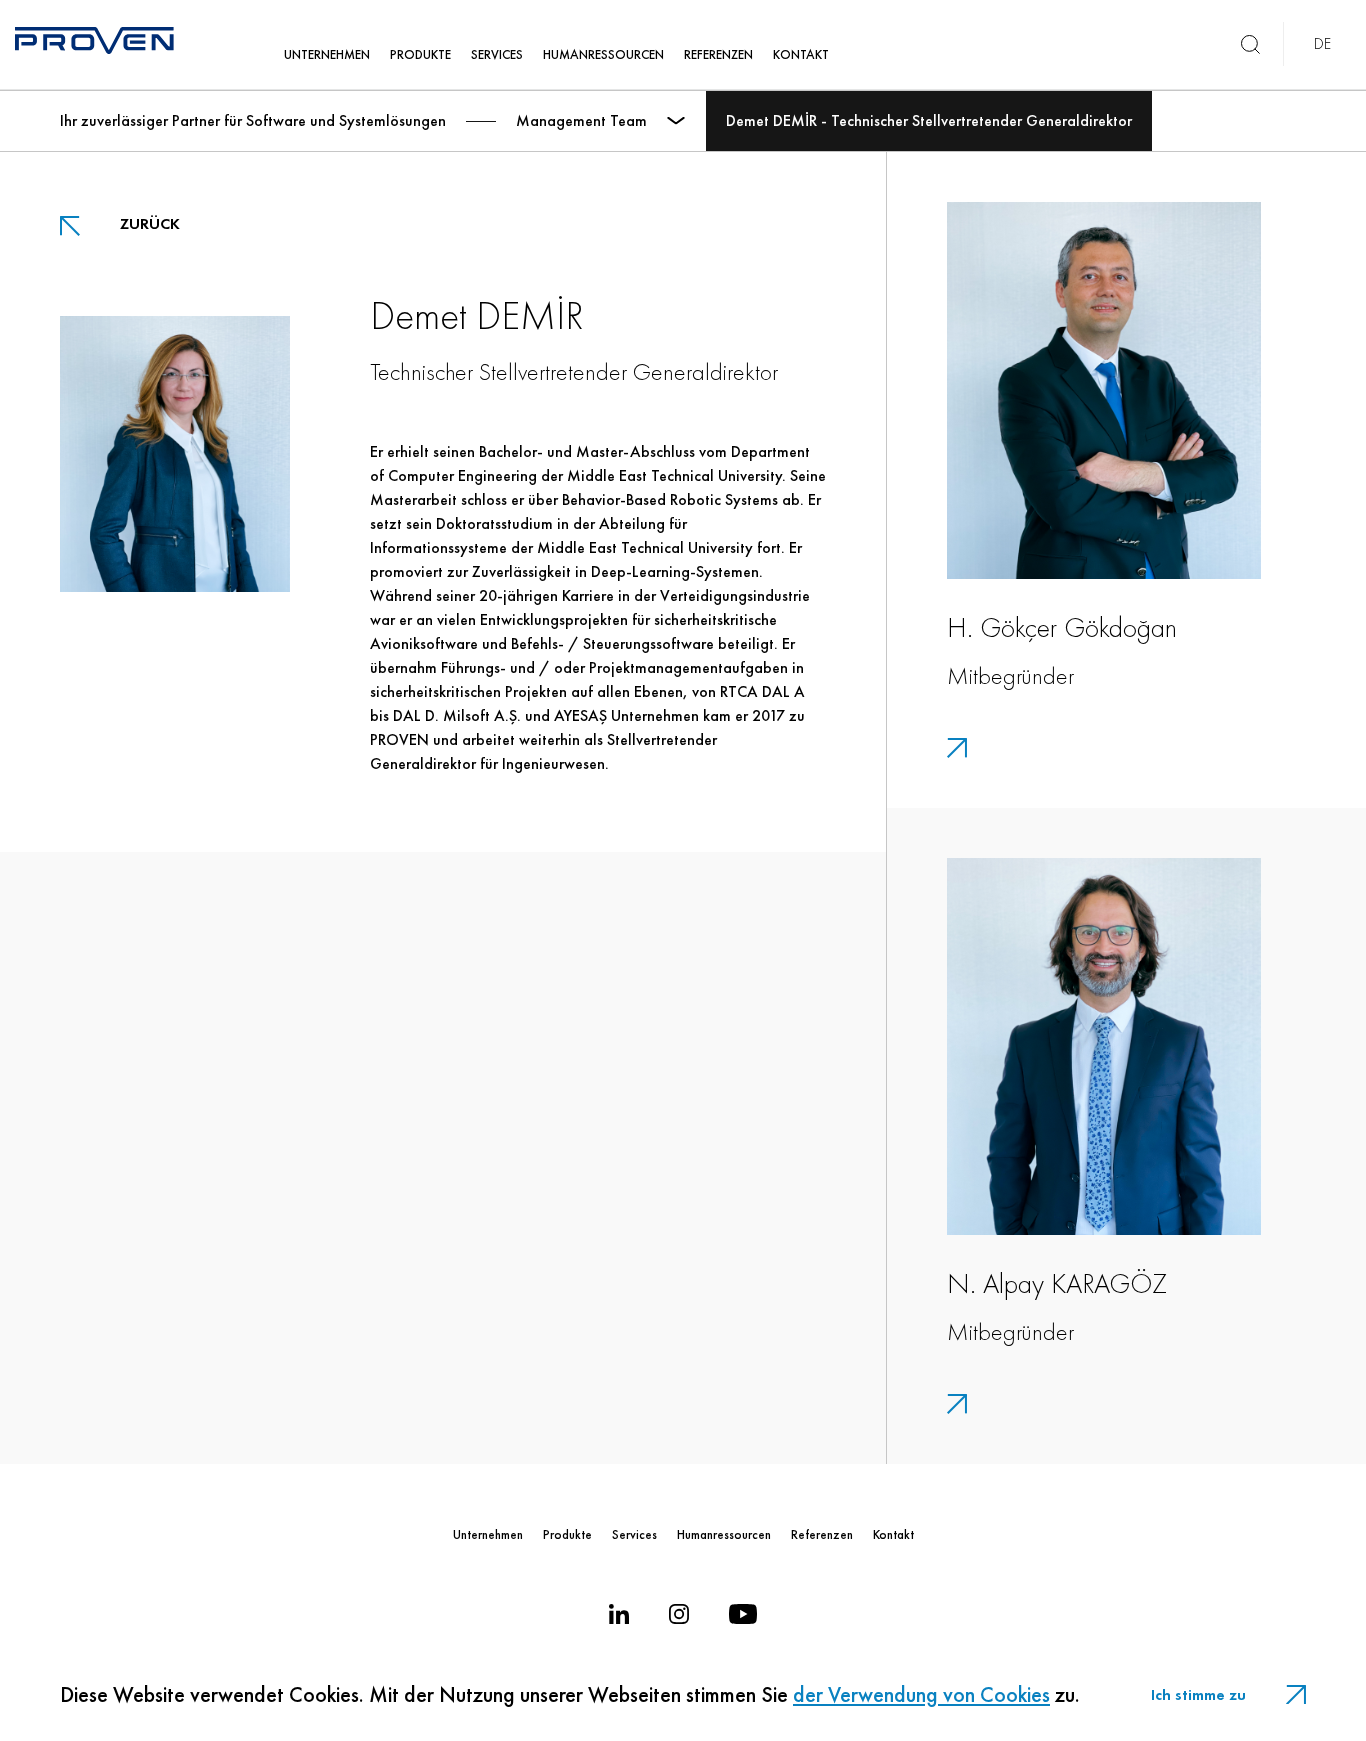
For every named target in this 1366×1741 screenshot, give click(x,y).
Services (634, 1534)
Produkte (567, 1534)
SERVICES (497, 54)
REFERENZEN (718, 54)
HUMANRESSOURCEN (603, 54)
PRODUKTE (420, 54)
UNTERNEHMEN (327, 54)
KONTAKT (801, 54)
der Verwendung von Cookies (921, 1694)
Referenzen (822, 1534)
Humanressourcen (724, 1534)
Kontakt (893, 1534)
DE (1322, 43)
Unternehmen (488, 1534)
